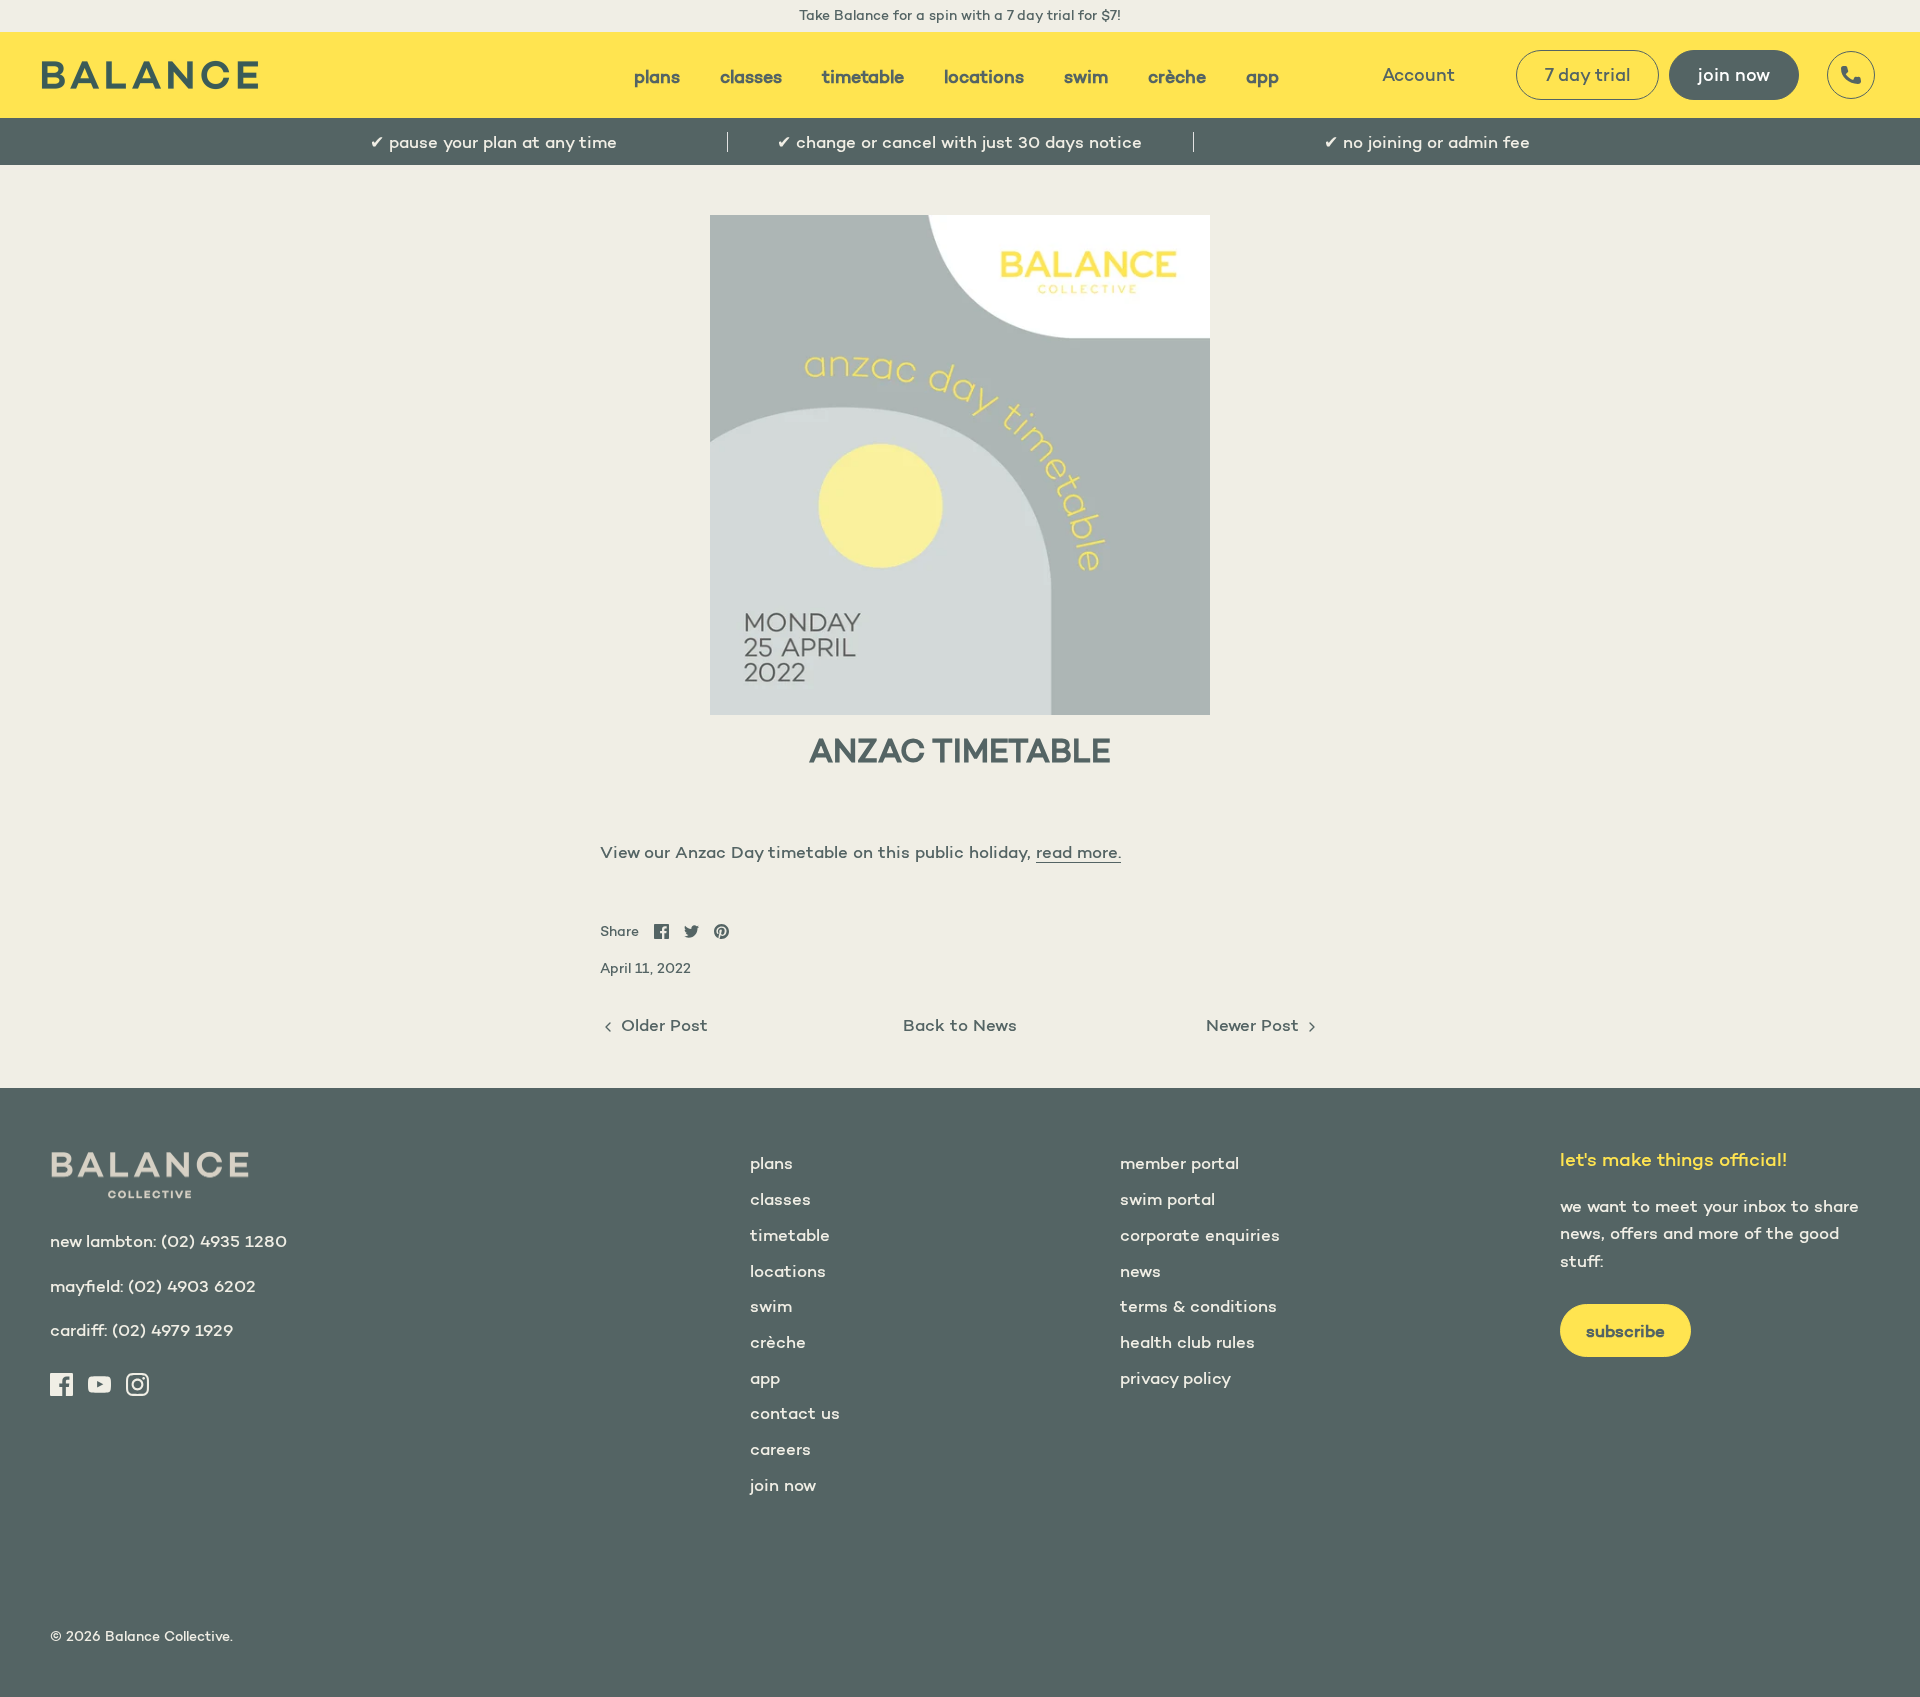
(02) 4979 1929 (172, 1329)
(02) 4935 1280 (224, 1240)
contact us (795, 1412)
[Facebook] (61, 1384)
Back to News (960, 1024)
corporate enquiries (1200, 1234)
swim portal (1167, 1198)
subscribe (1625, 1330)
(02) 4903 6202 (192, 1285)
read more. (1078, 851)
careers (780, 1448)
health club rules (1187, 1341)
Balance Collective (167, 1636)
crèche (1177, 77)
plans (657, 77)
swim (1086, 77)
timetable (863, 77)
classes (751, 77)
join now (1734, 75)
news (1140, 1270)
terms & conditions (1198, 1305)
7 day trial (1587, 75)
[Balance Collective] (150, 75)
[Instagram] (137, 1384)
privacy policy (1175, 1377)
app (1262, 77)
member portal (1179, 1162)
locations (984, 77)
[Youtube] (99, 1384)
